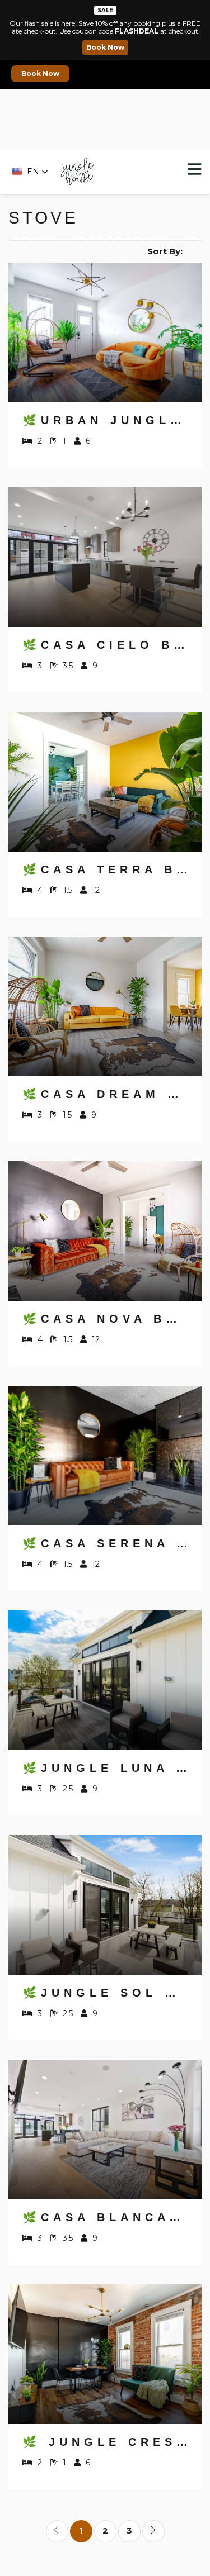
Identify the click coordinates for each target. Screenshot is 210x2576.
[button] (30, 172)
